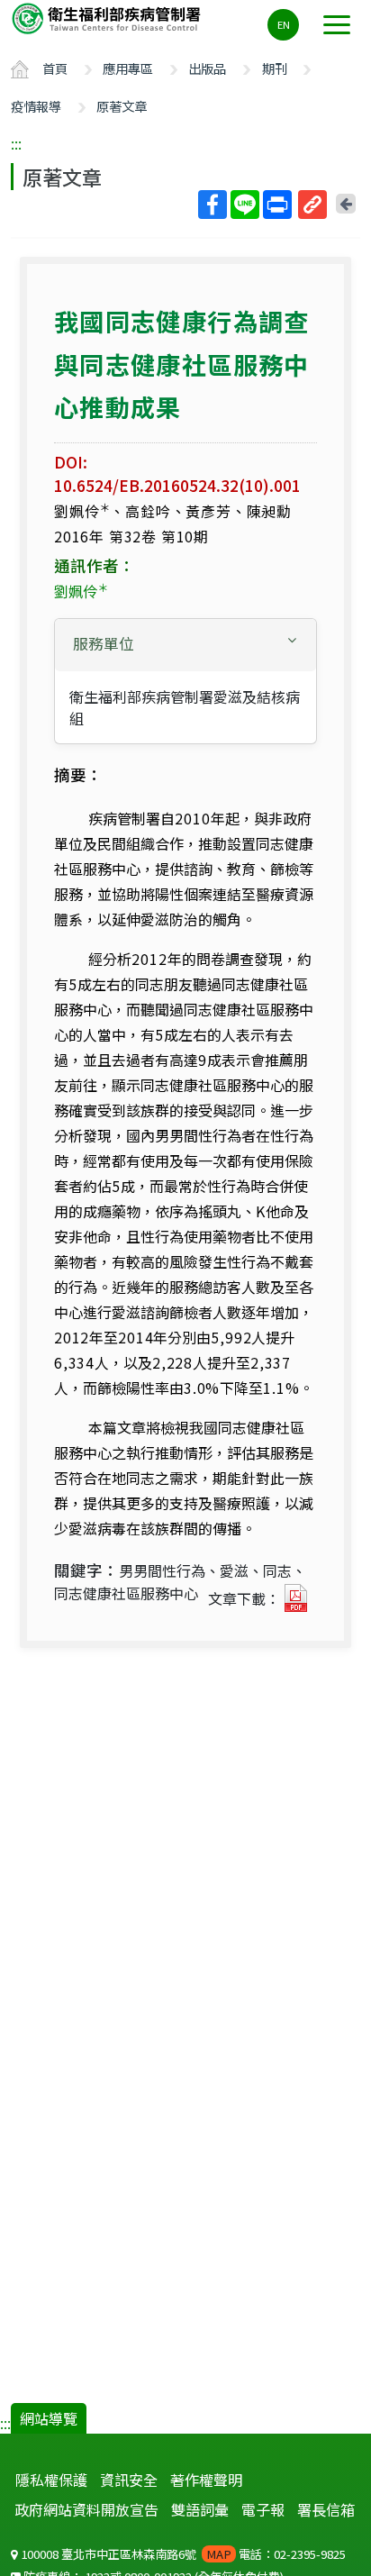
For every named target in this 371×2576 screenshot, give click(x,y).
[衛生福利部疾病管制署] (108, 18)
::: (16, 143)
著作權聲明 (206, 2480)
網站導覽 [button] (49, 2418)
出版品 (207, 68)
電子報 (263, 2509)
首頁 (55, 68)
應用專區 (128, 68)
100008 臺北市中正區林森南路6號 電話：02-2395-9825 (182, 2554)
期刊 (275, 68)
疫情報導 (36, 106)
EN (284, 24)
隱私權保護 (51, 2480)
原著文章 (122, 106)
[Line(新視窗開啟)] (245, 205)
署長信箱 (326, 2509)
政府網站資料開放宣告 (86, 2509)
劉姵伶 (81, 591)
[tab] (185, 645)
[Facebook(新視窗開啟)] (213, 205)
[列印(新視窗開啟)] (277, 205)
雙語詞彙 (200, 2509)
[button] (185, 644)
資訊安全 (129, 2480)
